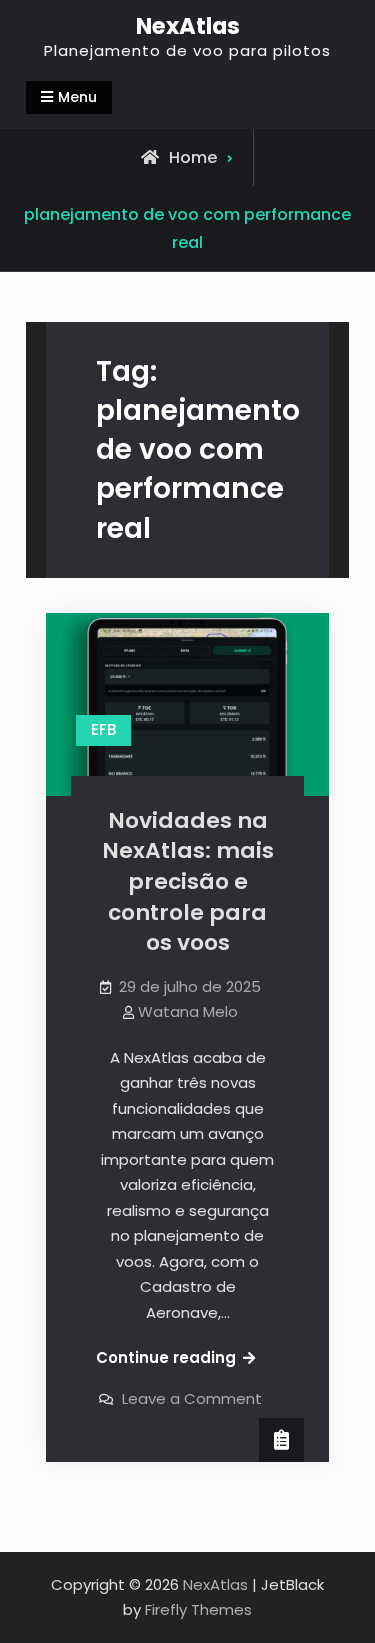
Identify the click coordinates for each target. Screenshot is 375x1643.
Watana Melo (188, 1011)
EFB (103, 729)
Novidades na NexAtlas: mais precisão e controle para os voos (188, 882)
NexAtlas (188, 26)
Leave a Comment (192, 1398)
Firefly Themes (198, 1609)
